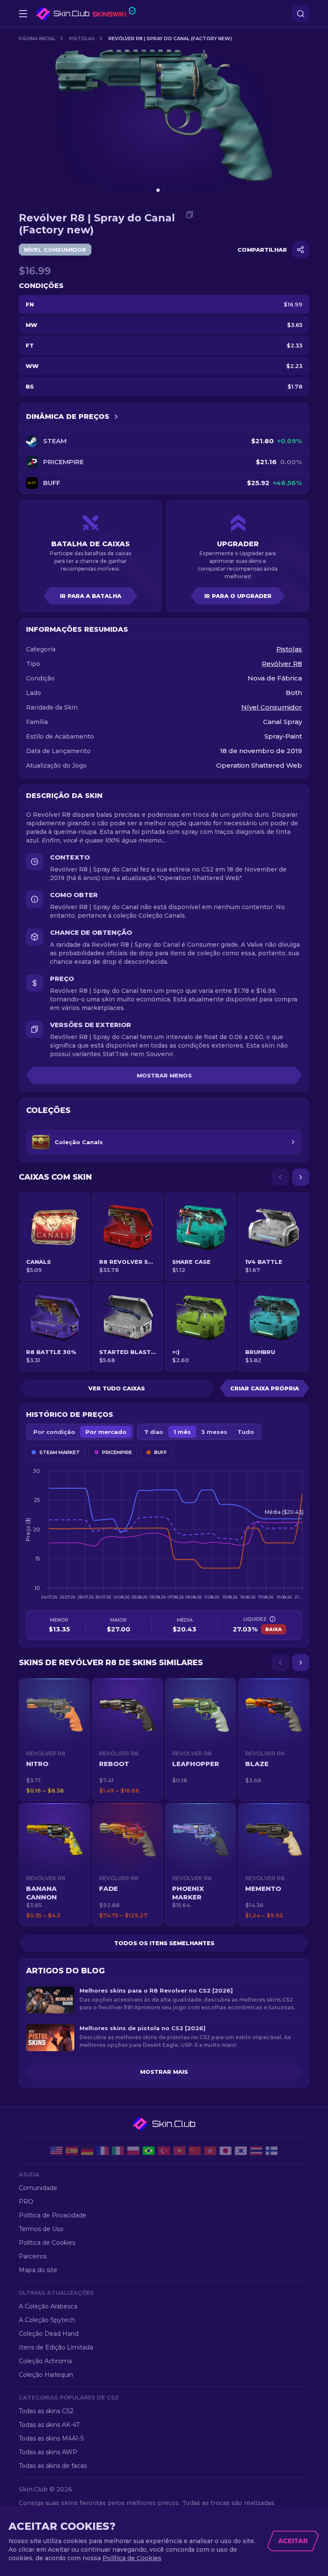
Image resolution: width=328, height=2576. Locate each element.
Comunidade (38, 2188)
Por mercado (106, 1432)
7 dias (154, 1432)
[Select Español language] (72, 2151)
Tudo (246, 1432)
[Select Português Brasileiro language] (149, 2151)
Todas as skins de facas (53, 2466)
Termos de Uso (41, 2229)
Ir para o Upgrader (238, 596)
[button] (54, 1740)
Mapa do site (38, 2270)
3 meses (214, 1432)
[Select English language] (56, 2151)
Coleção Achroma (45, 2361)
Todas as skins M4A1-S (51, 2438)
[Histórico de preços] (116, 417)
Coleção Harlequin (46, 2375)
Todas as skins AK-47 (49, 2425)
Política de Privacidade (53, 2215)
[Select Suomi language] (272, 2151)
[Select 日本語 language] (225, 2151)
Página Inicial (37, 38)
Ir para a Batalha (91, 596)
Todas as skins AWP (48, 2452)
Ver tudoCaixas (117, 1388)
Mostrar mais (164, 2072)
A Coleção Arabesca (48, 2306)
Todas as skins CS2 (46, 2411)
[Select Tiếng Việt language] (179, 2151)
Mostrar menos (164, 1075)
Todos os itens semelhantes (164, 1943)
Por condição (54, 1432)
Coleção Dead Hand (49, 2334)
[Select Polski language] (133, 2151)
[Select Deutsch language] (87, 2151)
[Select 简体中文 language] (195, 2151)
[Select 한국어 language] (241, 2151)
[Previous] (280, 1177)
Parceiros (33, 2256)
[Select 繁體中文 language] (210, 2151)
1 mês (182, 1432)
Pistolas (82, 38)
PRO (26, 2202)
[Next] (301, 1177)
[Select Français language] (102, 2151)
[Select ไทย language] (256, 2151)
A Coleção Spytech (47, 2320)
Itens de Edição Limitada (56, 2347)
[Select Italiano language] (118, 2151)
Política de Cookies (47, 2243)
